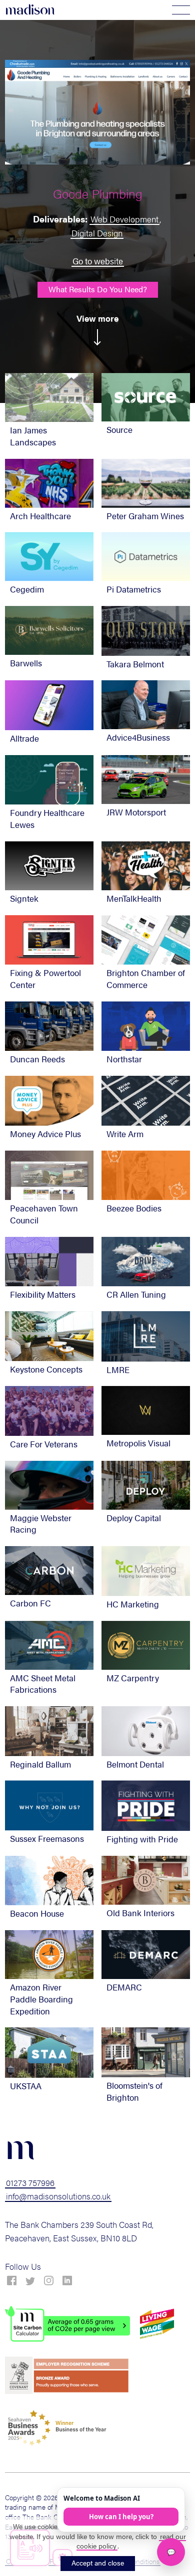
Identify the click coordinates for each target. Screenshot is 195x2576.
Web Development (124, 219)
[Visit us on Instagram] (49, 2281)
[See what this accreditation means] (67, 2324)
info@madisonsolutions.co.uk (58, 2196)
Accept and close (98, 2563)
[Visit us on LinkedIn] (67, 2281)
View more (97, 318)
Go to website (98, 261)
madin (30, 10)
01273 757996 (30, 2182)
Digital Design (97, 233)
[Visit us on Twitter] (30, 2281)
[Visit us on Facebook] (12, 2281)
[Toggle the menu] (181, 10)
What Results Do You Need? (98, 289)
